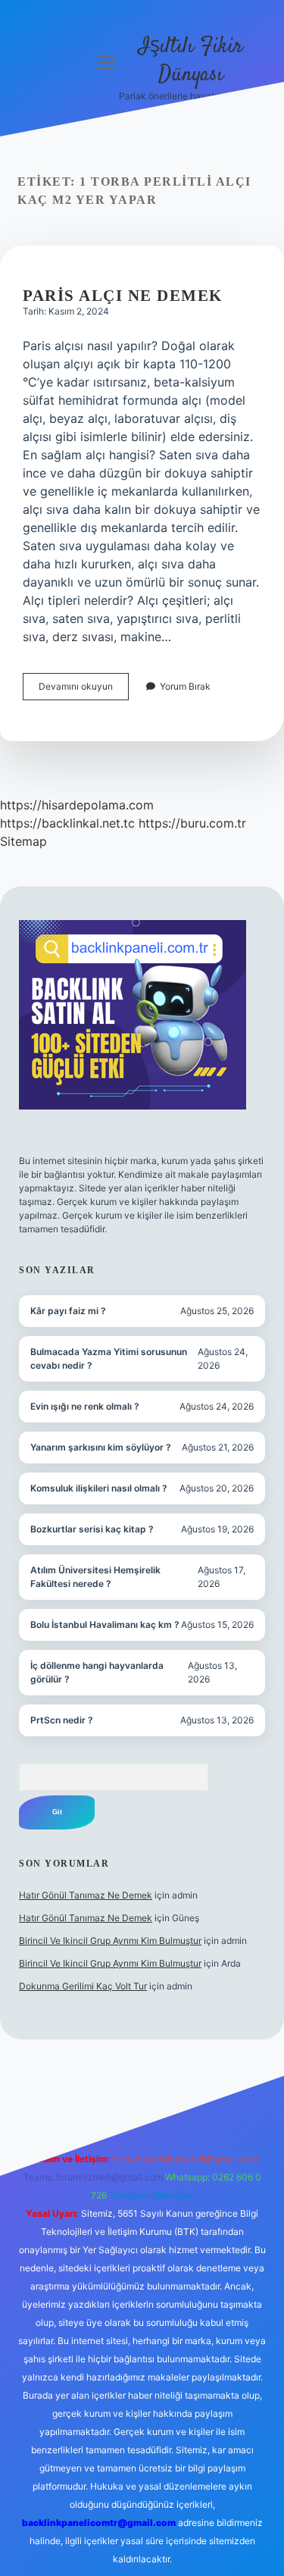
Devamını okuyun (84, 690)
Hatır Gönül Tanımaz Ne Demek (86, 1895)
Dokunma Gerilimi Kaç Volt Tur (83, 1986)
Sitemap (23, 841)
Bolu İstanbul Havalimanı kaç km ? (105, 1624)
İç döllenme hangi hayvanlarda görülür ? (97, 1672)
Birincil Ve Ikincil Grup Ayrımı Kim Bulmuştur (110, 1941)
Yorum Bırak (185, 686)
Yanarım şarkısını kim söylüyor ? (101, 1447)
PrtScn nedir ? (62, 1720)
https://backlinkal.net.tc (67, 823)
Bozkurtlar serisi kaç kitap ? (92, 1529)
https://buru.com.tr (192, 823)
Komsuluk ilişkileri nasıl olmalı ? (99, 1488)
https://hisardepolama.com (77, 805)
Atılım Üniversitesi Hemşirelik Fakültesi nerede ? (95, 1577)
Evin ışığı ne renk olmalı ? (85, 1406)
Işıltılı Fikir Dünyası (191, 61)
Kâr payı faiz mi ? (68, 1311)
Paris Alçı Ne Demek (123, 296)
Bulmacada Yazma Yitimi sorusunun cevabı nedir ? (109, 1358)
